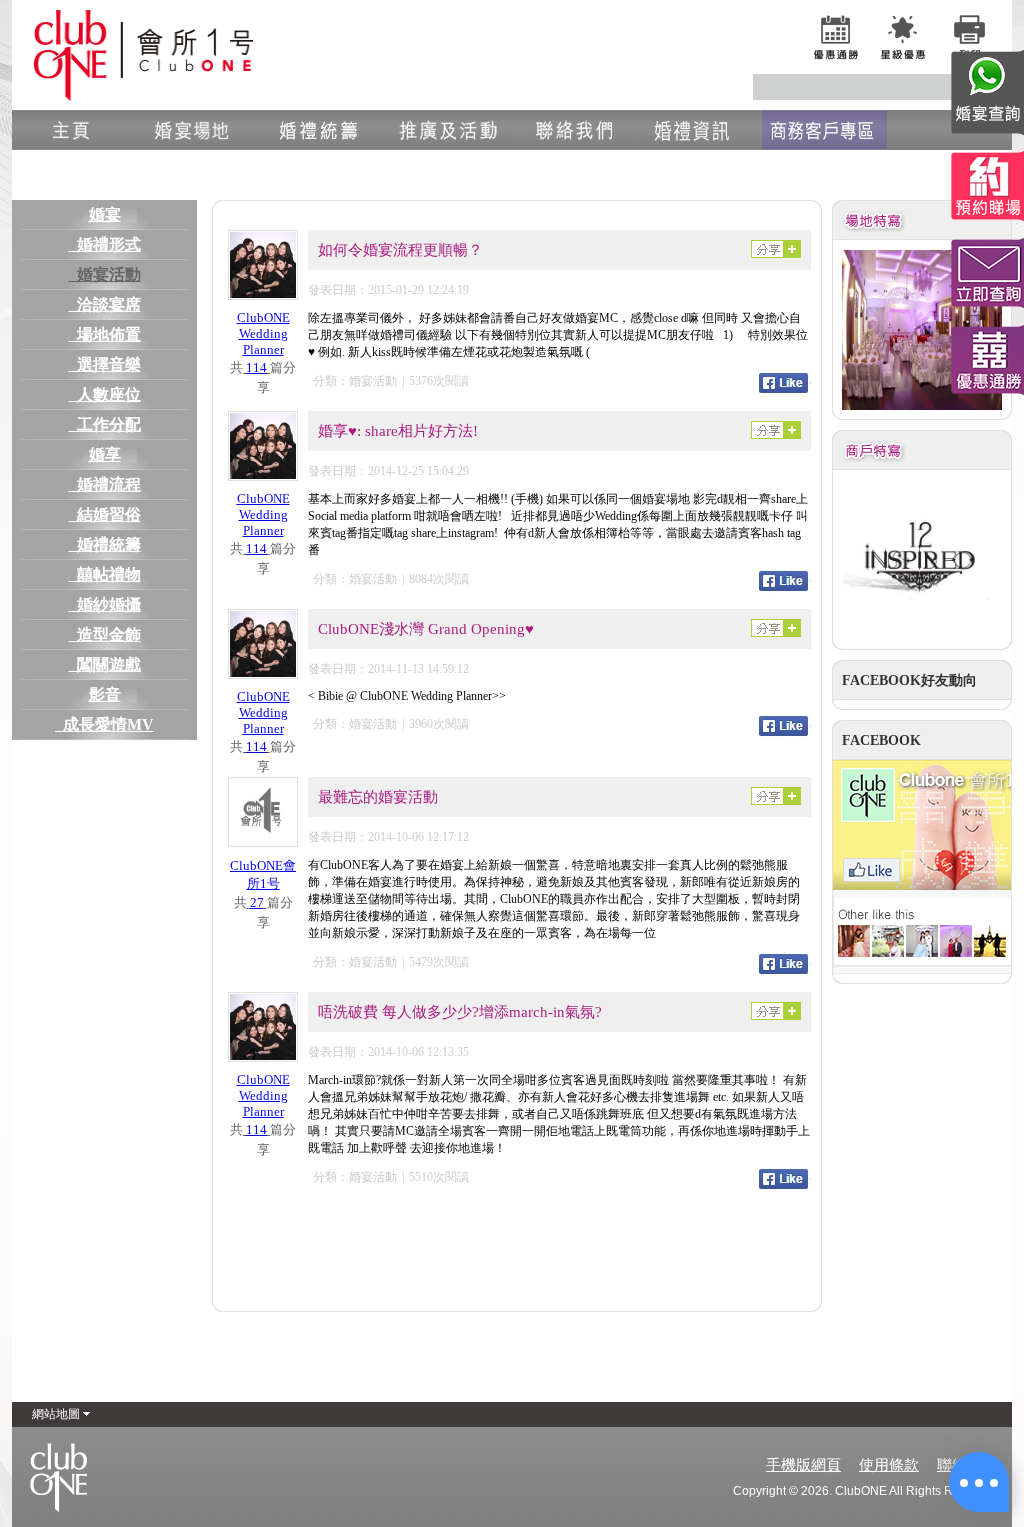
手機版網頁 (803, 1464)
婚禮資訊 (699, 130)
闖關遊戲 (105, 664)
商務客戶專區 (824, 130)
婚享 (105, 454)
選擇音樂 (105, 364)
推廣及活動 (449, 130)
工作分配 (105, 424)
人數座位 (105, 394)
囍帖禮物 (105, 574)
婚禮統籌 (324, 130)
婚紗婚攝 (105, 604)
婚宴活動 (105, 274)
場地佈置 (105, 334)
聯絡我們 (574, 130)
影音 (105, 694)
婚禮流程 (105, 484)
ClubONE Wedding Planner (263, 333)
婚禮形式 (105, 244)
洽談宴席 (105, 304)
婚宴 (105, 214)
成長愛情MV (104, 724)
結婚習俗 (105, 514)
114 (256, 367)
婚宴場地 (199, 130)
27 (257, 902)
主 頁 (74, 130)
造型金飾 (105, 634)
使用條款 (889, 1464)
